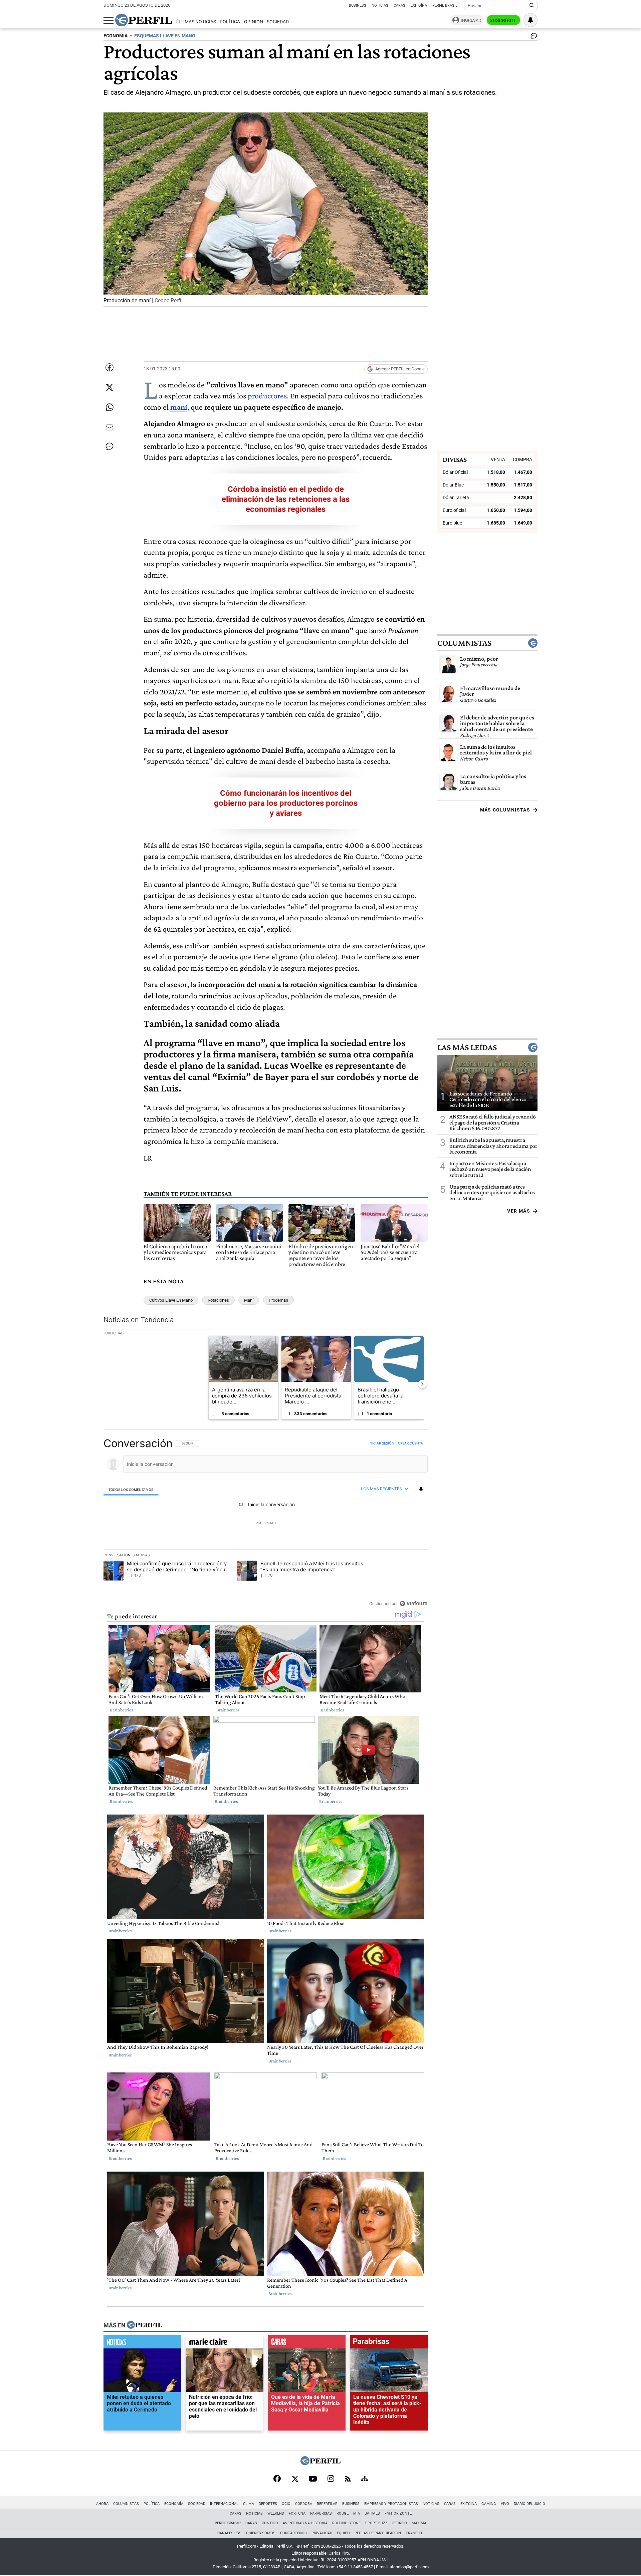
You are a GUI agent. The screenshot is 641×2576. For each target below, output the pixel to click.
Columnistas (464, 643)
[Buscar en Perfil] (532, 6)
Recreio (400, 2523)
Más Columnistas (505, 810)
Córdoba (304, 2504)
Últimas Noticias (196, 22)
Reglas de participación (378, 2533)
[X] (295, 2479)
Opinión (254, 22)
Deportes (268, 2504)
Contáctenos (293, 2533)
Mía (357, 2513)
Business (358, 6)
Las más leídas (467, 1047)
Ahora (102, 2504)
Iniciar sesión (381, 1443)
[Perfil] (145, 2325)
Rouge (343, 2513)
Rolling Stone (346, 2523)
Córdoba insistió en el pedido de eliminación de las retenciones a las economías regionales (286, 499)
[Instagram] (331, 2479)
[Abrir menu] (109, 20)
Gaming (489, 2504)
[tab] (131, 1489)
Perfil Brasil (445, 6)
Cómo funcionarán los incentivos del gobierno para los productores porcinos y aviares (286, 803)
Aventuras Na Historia (305, 2523)
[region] (266, 1523)
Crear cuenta (410, 1443)
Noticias (380, 6)
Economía (174, 2504)
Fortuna (297, 2513)
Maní (249, 1300)
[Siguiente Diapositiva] (422, 1384)
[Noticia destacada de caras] (307, 2343)
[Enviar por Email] (110, 427)
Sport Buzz (376, 2523)
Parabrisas (321, 2513)
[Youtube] (313, 2479)
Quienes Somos (261, 2533)
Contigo (270, 2523)
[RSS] (348, 2479)
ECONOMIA (116, 36)
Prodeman (278, 1300)
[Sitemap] (365, 2479)
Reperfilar (327, 2504)
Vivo (505, 2504)
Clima (249, 2504)
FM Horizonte (398, 2513)
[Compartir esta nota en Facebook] (110, 367)
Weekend (276, 2513)
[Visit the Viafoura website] (413, 1603)
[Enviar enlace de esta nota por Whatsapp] (110, 407)
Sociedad (278, 22)
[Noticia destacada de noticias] (142, 2343)
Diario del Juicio (529, 2504)
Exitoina (469, 2504)
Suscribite (503, 20)
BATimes (372, 2513)
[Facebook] (277, 2479)
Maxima (419, 2523)
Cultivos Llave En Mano (171, 1300)
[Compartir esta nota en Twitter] (110, 387)
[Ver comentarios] (532, 37)
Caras (399, 6)
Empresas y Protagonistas (391, 2504)
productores (267, 396)
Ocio (286, 2504)
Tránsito (415, 2533)
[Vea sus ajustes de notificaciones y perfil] (530, 20)
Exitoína (419, 6)
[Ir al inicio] (144, 20)
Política (230, 22)
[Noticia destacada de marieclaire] (225, 2343)
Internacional (224, 2504)
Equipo (343, 2533)
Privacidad (322, 2533)
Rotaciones (218, 1300)
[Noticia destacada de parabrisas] (389, 2343)
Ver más (519, 1211)
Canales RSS (229, 2533)
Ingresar (471, 20)
